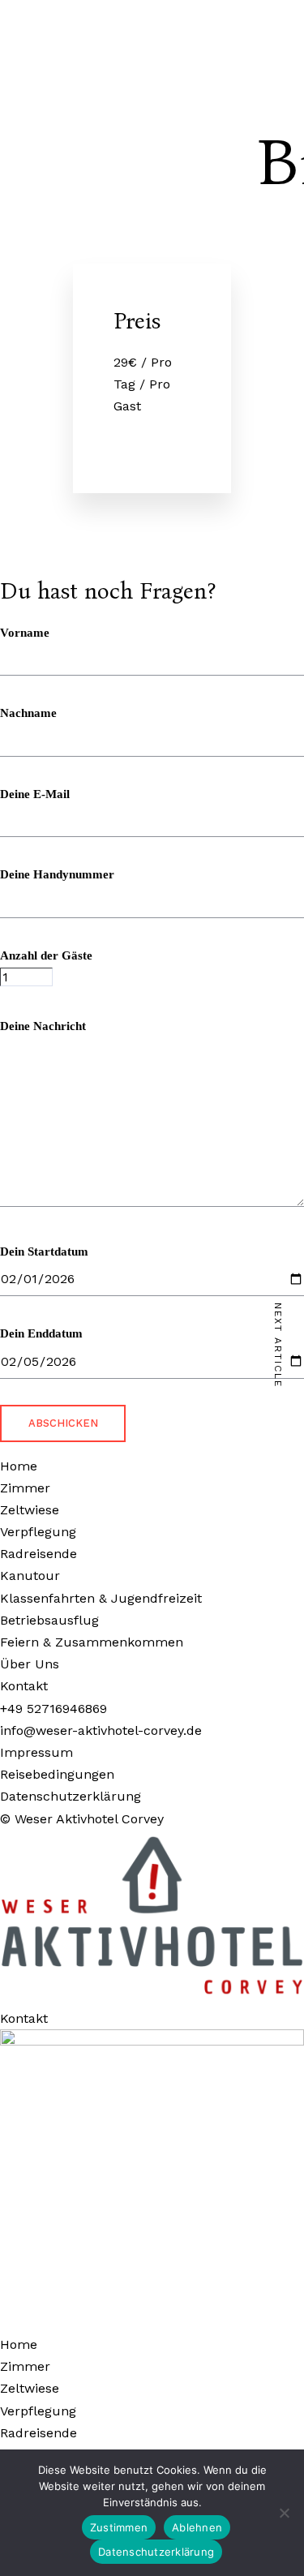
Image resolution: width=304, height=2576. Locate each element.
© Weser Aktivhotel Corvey (82, 1819)
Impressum (36, 1752)
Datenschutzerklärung (71, 1796)
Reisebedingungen (57, 1774)
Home (19, 2344)
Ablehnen (197, 2527)
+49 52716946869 (54, 1709)
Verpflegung (38, 2411)
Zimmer (25, 2366)
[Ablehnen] (284, 2513)
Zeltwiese (30, 2388)
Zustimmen (119, 2527)
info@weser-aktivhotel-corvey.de (101, 1730)
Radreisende (39, 2433)
